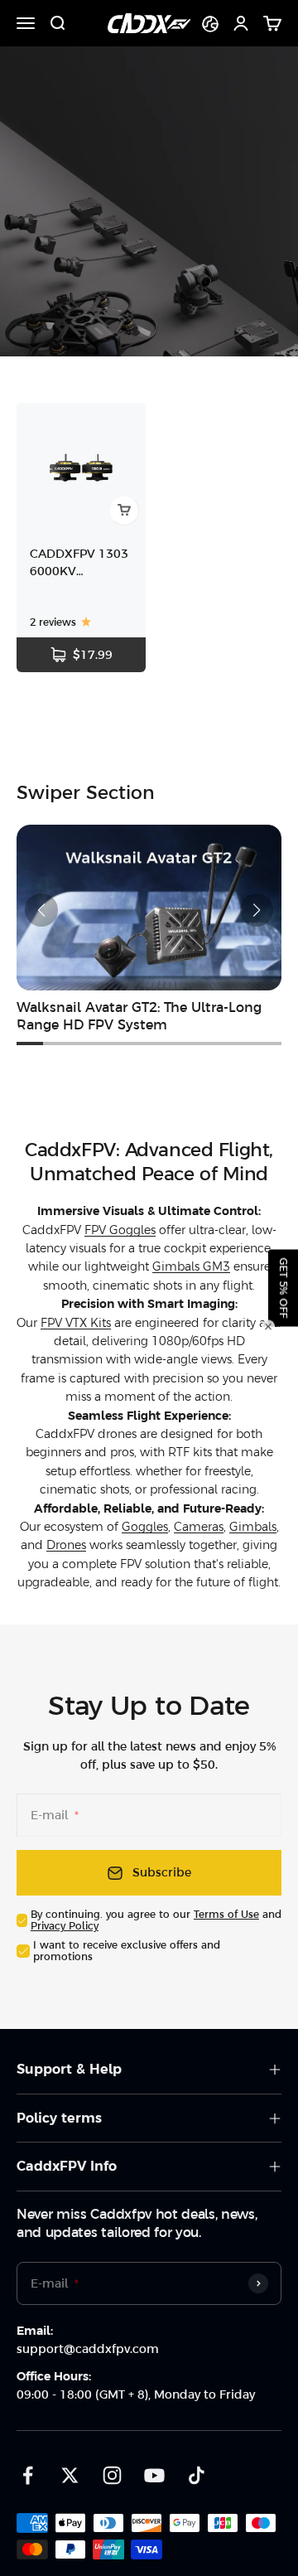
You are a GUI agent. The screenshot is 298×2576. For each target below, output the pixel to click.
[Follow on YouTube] (154, 2475)
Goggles (145, 1527)
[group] (149, 930)
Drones (66, 1545)
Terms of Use (226, 1915)
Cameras (199, 1527)
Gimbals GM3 (191, 1266)
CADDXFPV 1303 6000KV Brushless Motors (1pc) (80, 564)
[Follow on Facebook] (28, 2475)
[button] (41, 910)
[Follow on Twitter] (70, 2475)
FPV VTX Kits (76, 1323)
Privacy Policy (65, 1926)
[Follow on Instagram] (112, 2475)
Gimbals (253, 1527)
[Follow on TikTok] (197, 2475)
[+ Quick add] (124, 511)
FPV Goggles (120, 1230)
